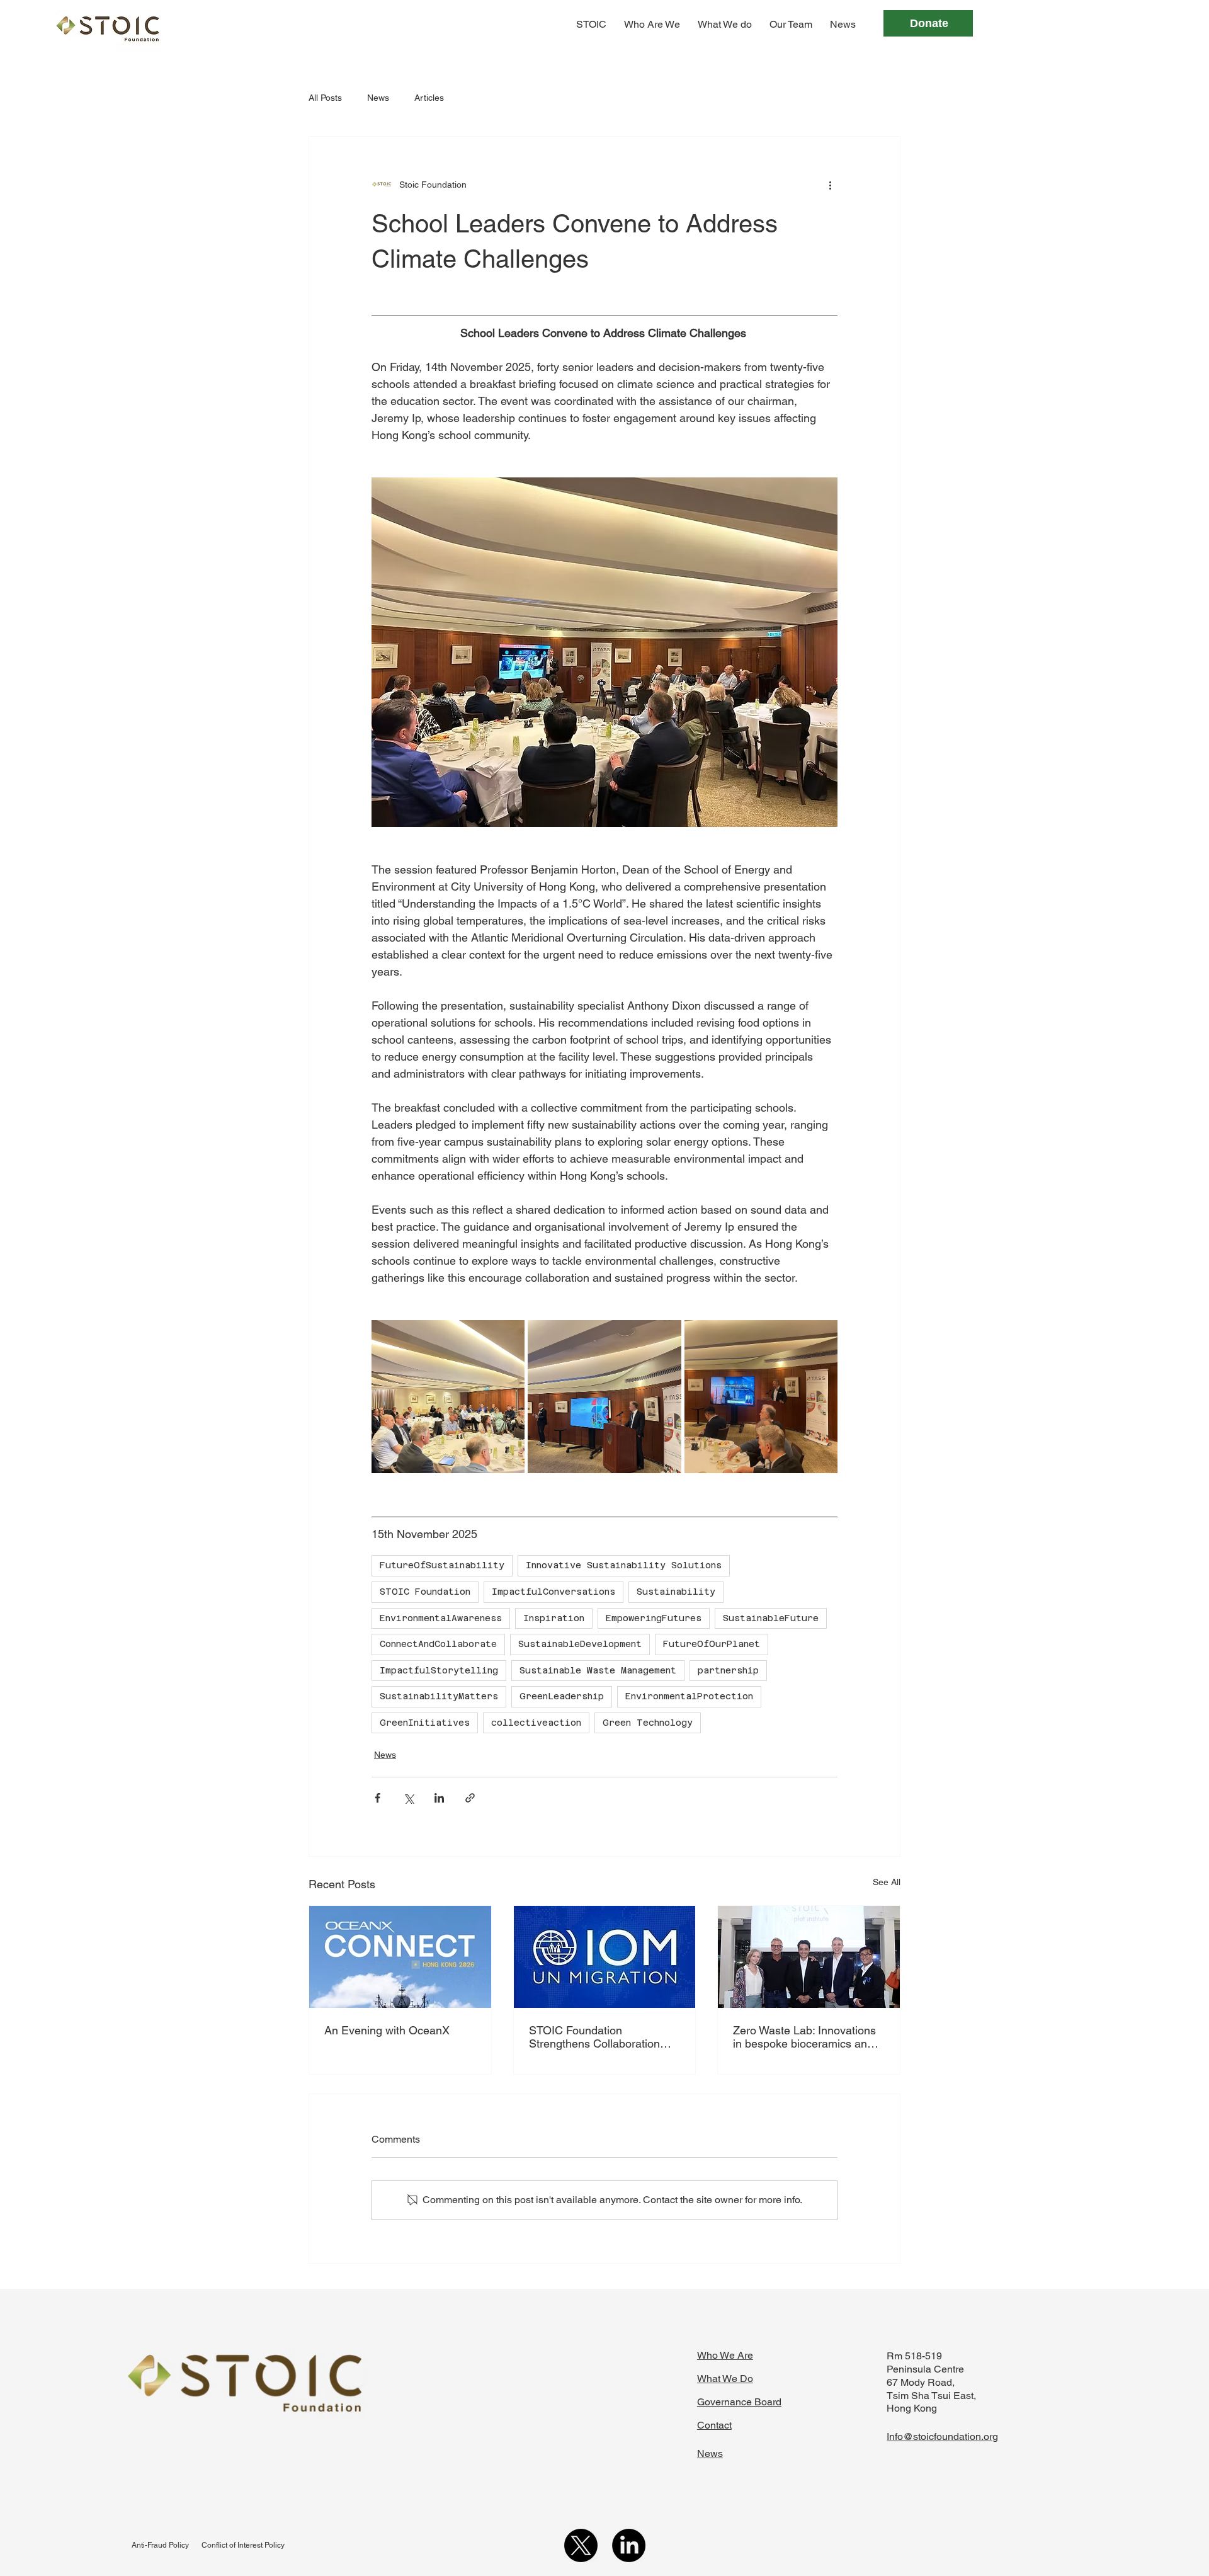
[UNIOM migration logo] (605, 1957)
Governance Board (739, 2402)
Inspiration (554, 1618)
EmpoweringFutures (654, 1618)
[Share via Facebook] (377, 1798)
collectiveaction (536, 1723)
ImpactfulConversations (553, 1592)
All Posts (325, 98)
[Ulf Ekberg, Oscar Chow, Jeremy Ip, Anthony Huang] (809, 1957)
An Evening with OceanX (387, 2030)
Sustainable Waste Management (598, 1670)
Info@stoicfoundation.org (942, 2436)
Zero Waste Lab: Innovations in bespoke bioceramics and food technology (804, 2037)
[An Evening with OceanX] (400, 1957)
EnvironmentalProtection (689, 1696)
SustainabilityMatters (439, 1696)
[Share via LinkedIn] (439, 1798)
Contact (714, 2425)
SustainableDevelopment (580, 1644)
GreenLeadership (562, 1696)
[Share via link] (470, 1798)
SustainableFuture (771, 1618)
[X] (581, 2545)
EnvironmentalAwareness (441, 1618)
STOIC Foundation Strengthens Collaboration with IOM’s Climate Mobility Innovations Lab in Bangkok (599, 2037)
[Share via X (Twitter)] (408, 1798)
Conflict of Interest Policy (243, 2545)
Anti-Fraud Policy (160, 2545)
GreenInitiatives (425, 1723)
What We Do (725, 2379)
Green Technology (648, 1723)
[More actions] (830, 185)
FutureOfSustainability (442, 1565)
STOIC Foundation (425, 1592)
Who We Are (725, 2355)
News (378, 98)
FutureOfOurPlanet (712, 1644)
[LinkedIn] (629, 2545)
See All (887, 1882)
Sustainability (676, 1592)
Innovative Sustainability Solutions (624, 1565)
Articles (429, 98)
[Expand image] (448, 1397)
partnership (728, 1670)
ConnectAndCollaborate (438, 1644)
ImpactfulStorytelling (439, 1670)
